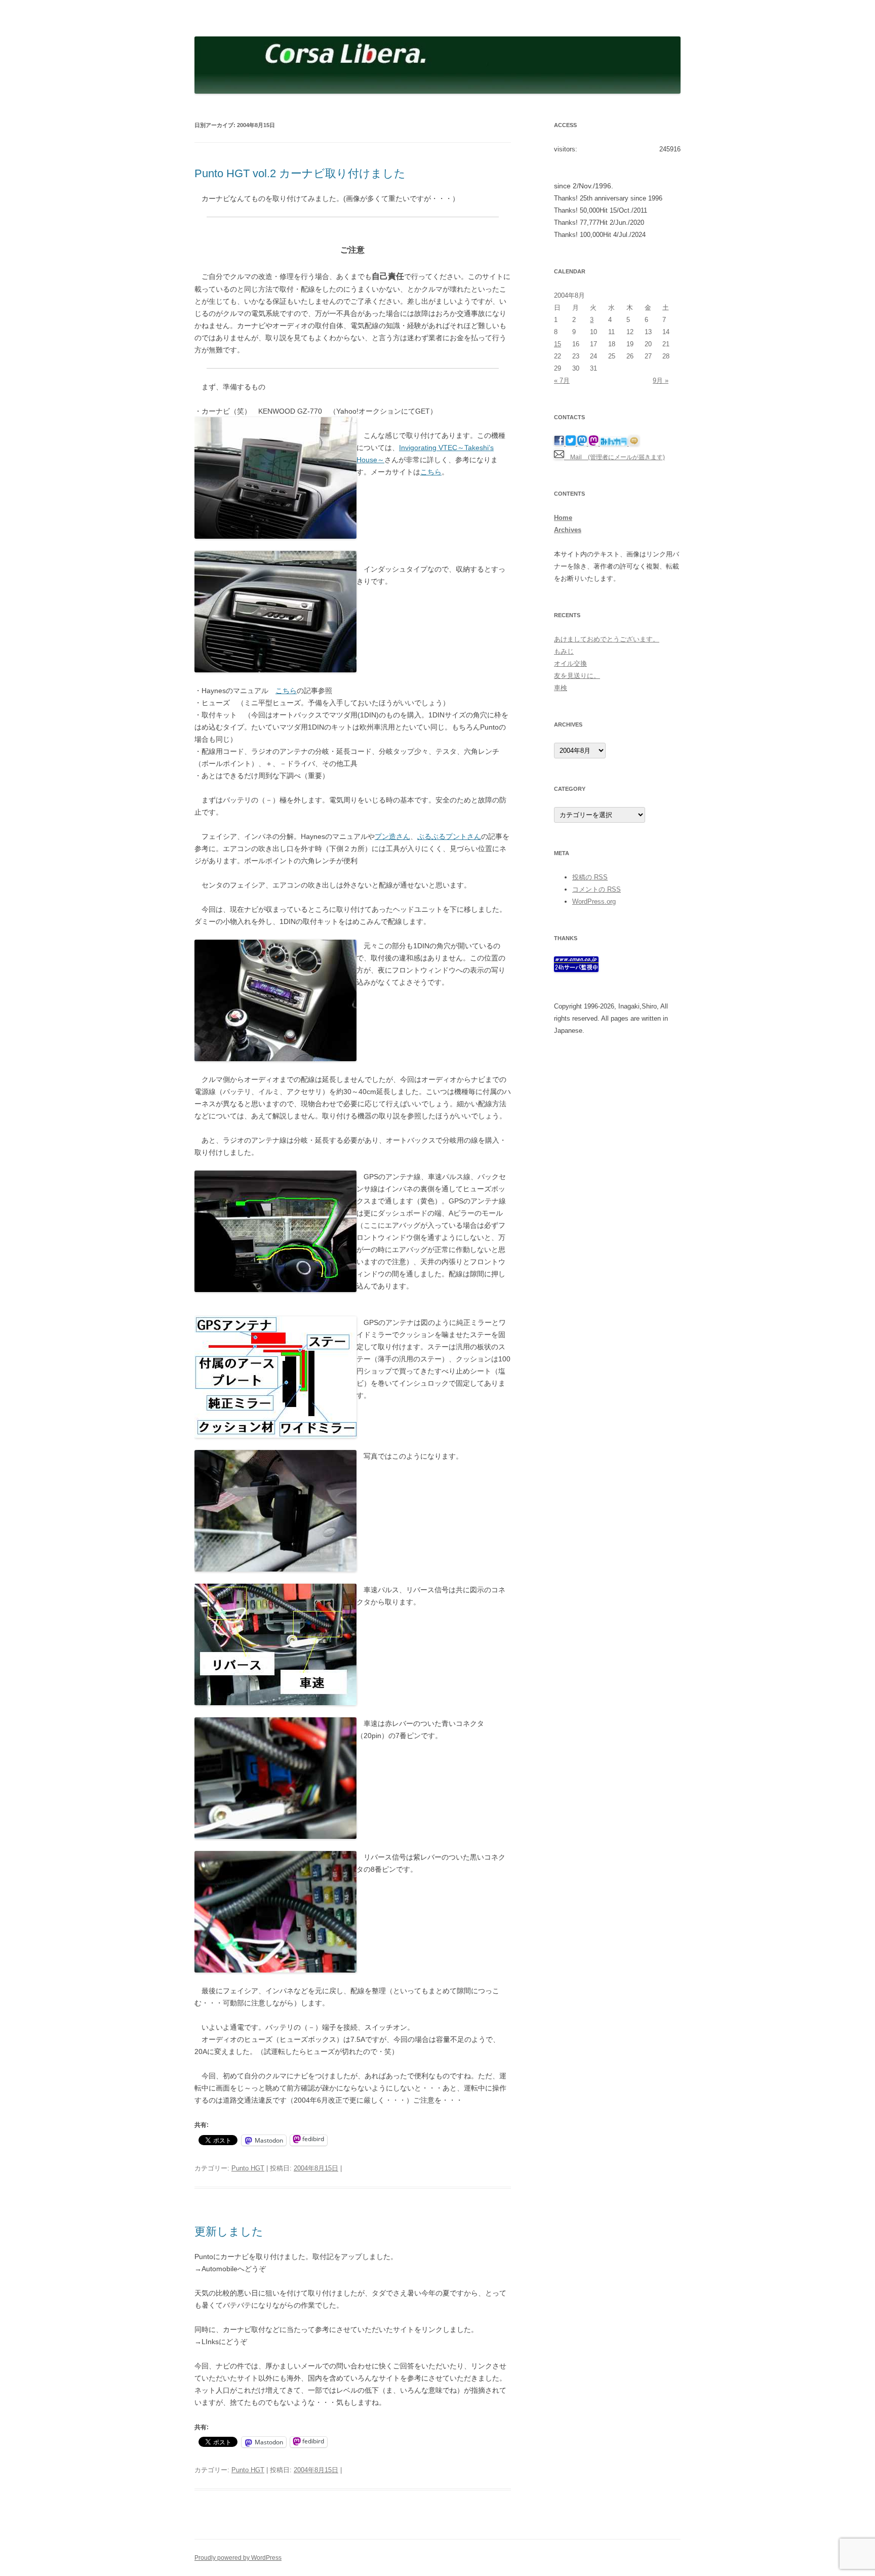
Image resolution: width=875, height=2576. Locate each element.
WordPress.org (594, 901)
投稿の (590, 877)
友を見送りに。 (577, 676)
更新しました (229, 2231)
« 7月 (562, 380)
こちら (431, 472)
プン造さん (392, 836)
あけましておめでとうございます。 (607, 639)
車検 (561, 688)
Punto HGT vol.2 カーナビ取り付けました (300, 173)
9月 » (661, 380)
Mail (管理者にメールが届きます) (614, 457)
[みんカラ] (614, 444)
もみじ (564, 651)
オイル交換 (570, 663)
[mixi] (634, 444)
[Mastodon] (583, 444)
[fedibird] (594, 444)
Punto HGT (248, 2168)
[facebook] (560, 444)
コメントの (596, 889)
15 (558, 344)
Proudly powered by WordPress (238, 2558)
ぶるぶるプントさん (449, 836)
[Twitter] (571, 444)
